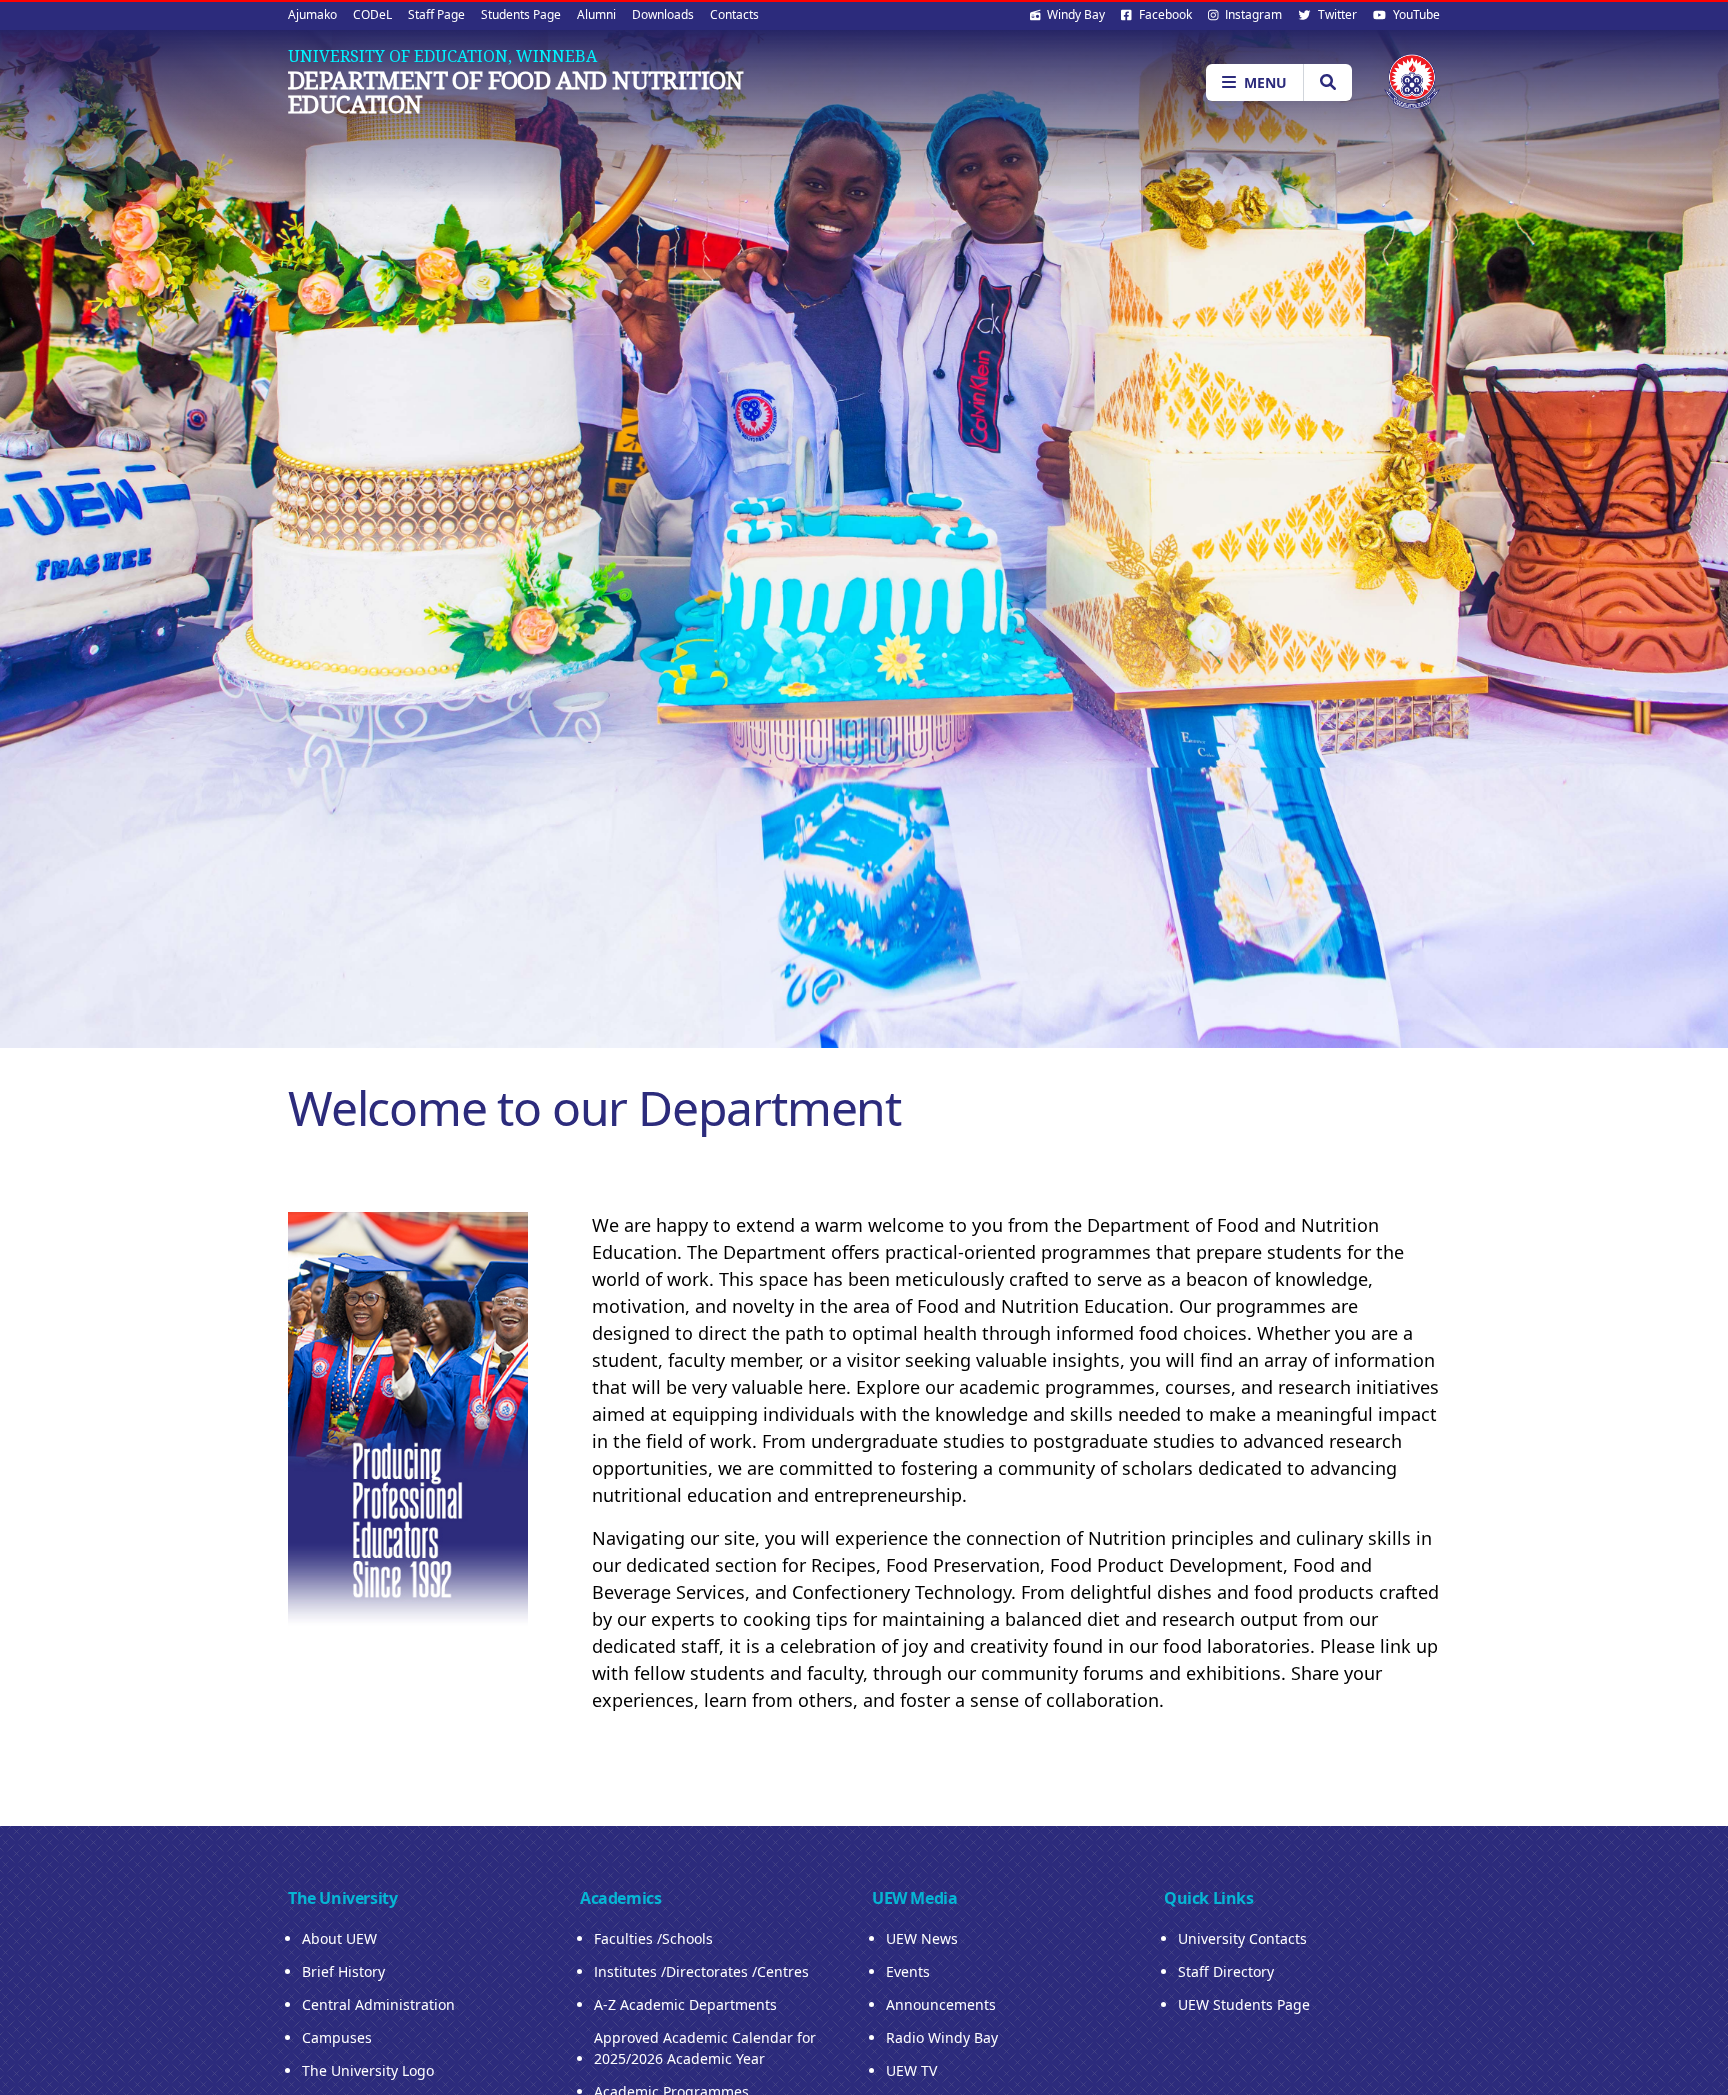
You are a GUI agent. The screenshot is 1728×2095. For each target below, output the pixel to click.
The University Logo (368, 2070)
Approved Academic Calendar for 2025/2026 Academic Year (705, 2048)
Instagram (1252, 14)
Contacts (734, 14)
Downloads (663, 14)
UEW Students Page (1244, 2004)
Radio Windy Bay (942, 2037)
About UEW (339, 1938)
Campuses (337, 2037)
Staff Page (436, 14)
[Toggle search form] (1327, 82)
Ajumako (312, 14)
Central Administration (378, 2004)
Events (908, 1971)
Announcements (941, 2004)
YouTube (1415, 14)
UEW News (922, 1938)
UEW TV (911, 2070)
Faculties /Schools (653, 1938)
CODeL (372, 14)
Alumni (596, 14)
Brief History (343, 1971)
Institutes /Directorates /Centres (701, 1971)
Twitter (1336, 14)
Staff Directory (1226, 1971)
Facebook (1164, 14)
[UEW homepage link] (1412, 81)
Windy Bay (1074, 14)
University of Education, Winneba (442, 56)
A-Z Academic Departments (685, 2004)
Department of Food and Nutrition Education (516, 92)
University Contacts (1242, 1938)
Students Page (521, 14)
